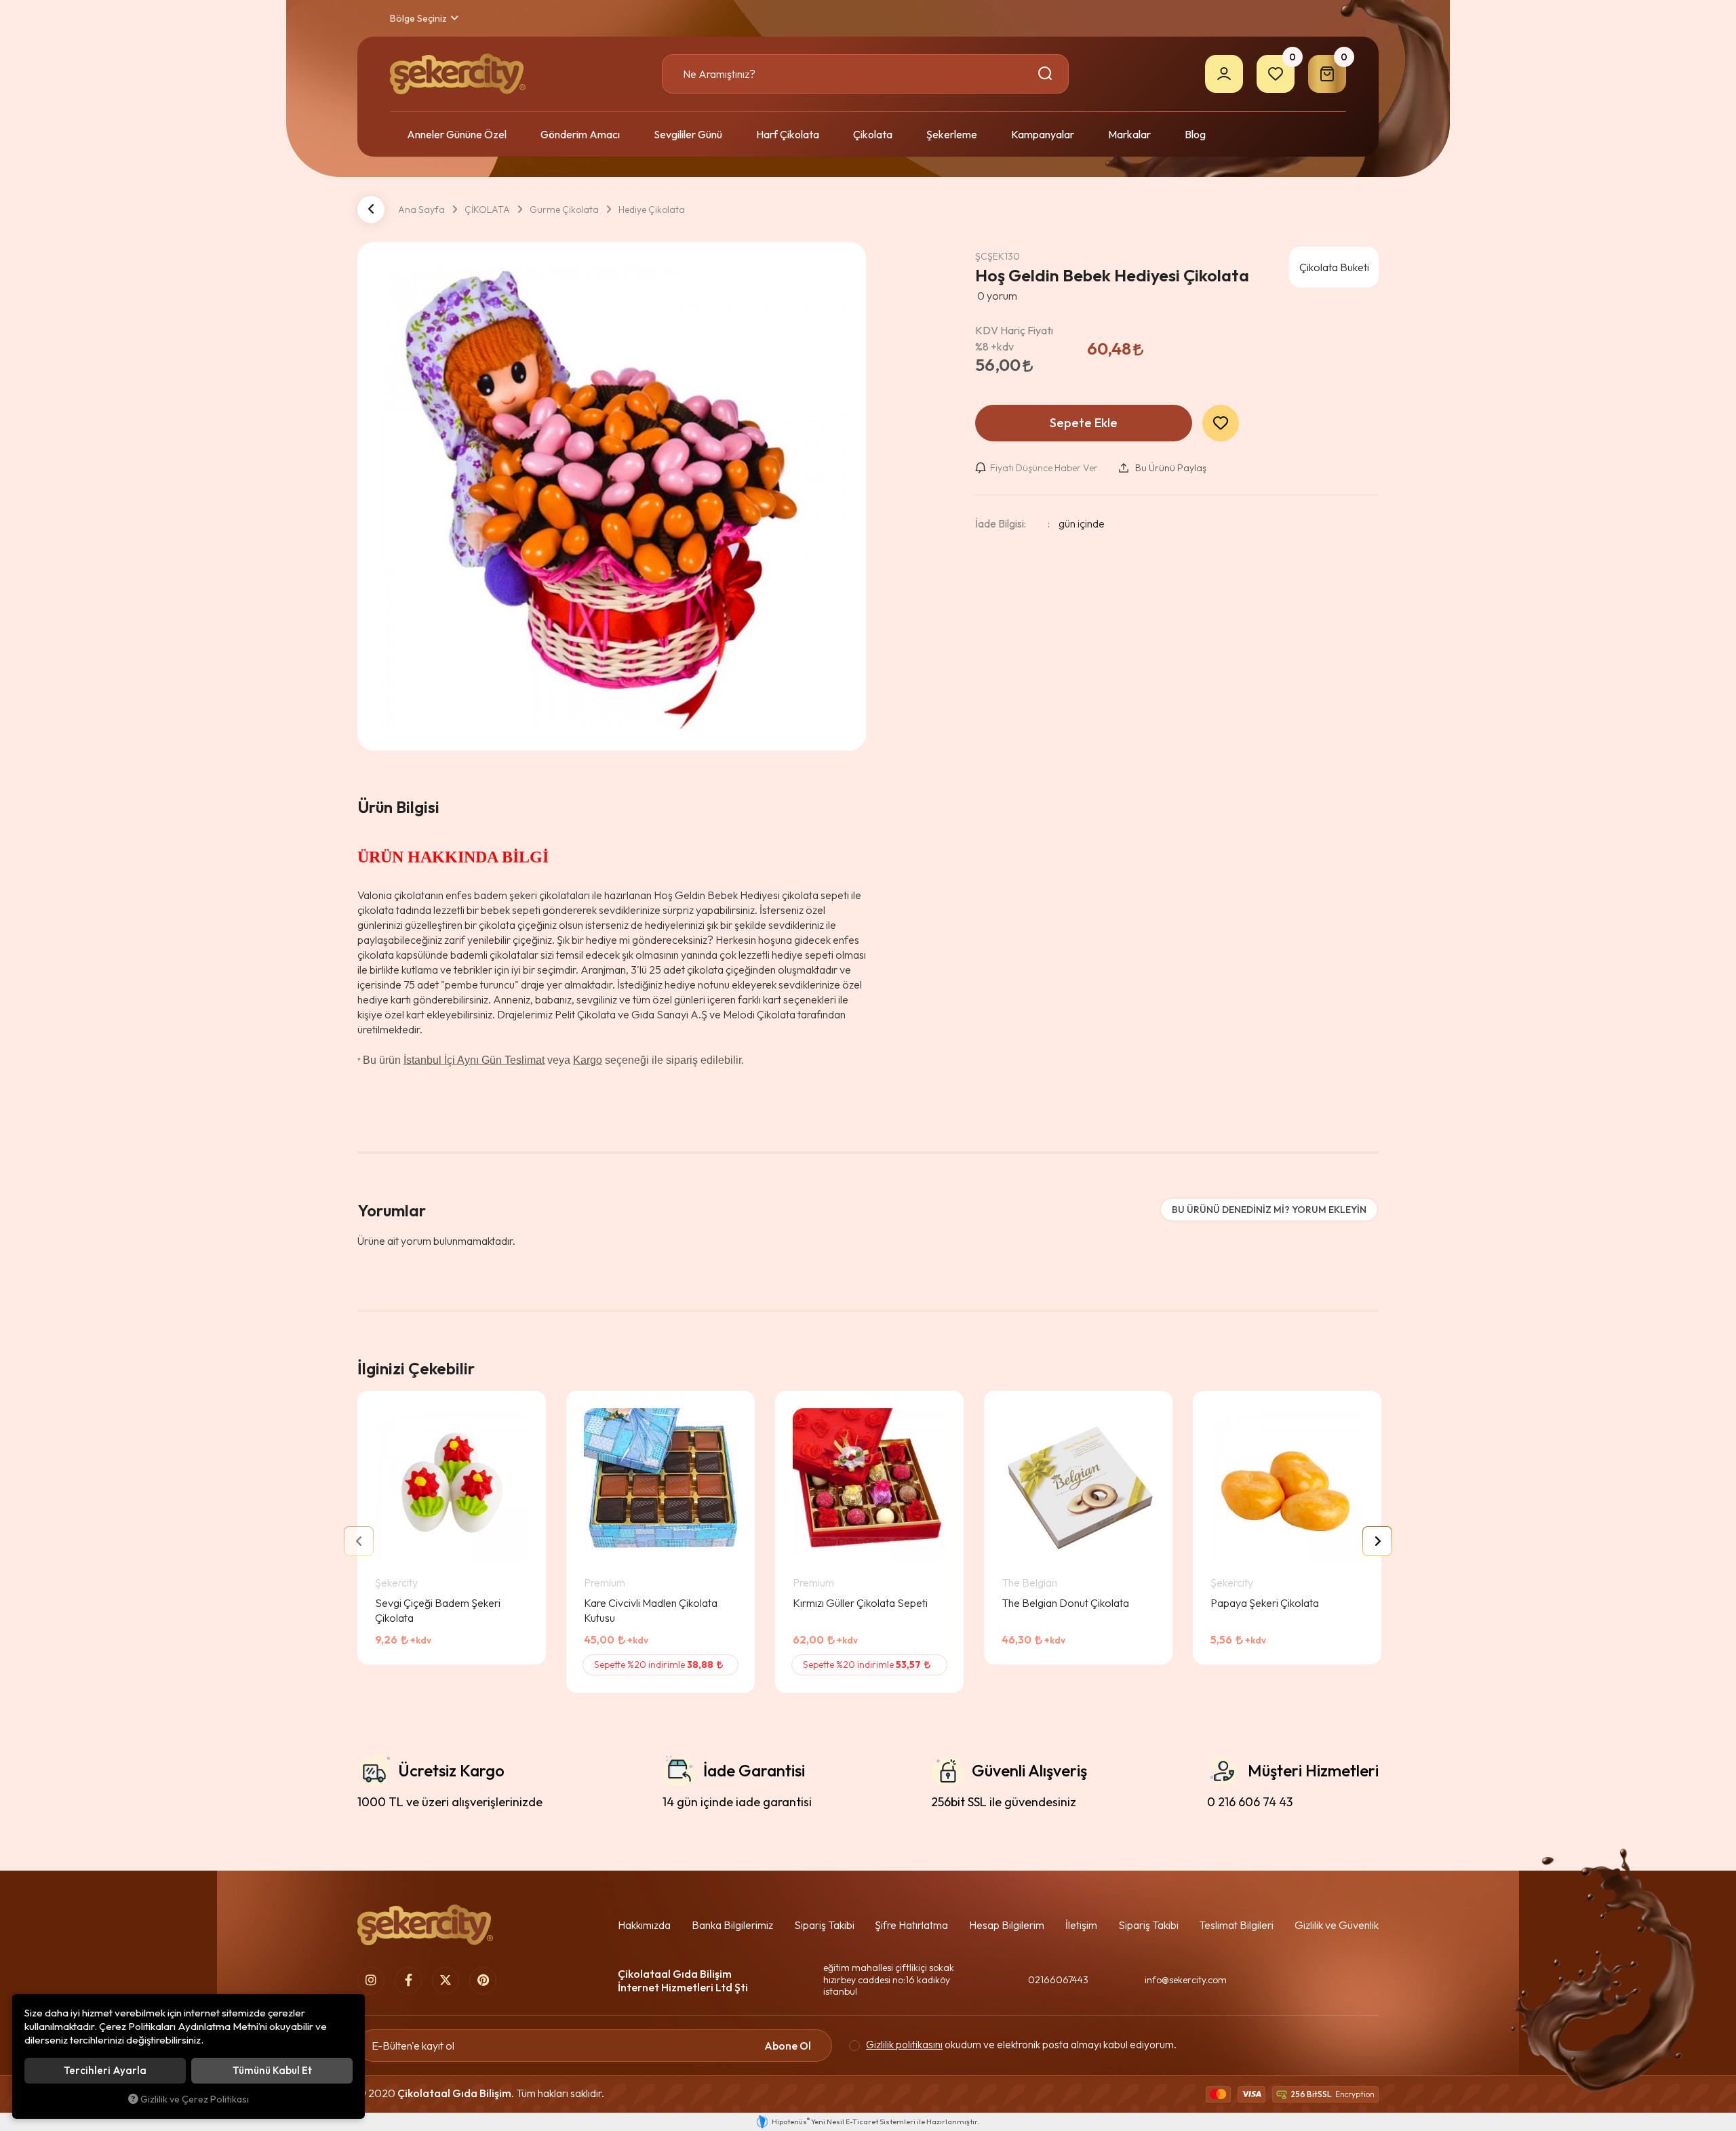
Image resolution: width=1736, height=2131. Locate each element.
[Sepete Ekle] (513, 1650)
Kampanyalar (1043, 134)
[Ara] (1047, 74)
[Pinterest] (483, 1980)
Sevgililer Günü (688, 134)
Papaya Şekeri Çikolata (1265, 1603)
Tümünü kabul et (272, 2070)
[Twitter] (446, 1980)
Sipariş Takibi (824, 1925)
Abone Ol (788, 2046)
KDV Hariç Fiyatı (1014, 338)
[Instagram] (371, 1980)
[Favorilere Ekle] (478, 1650)
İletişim (1081, 1925)
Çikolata (873, 134)
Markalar (1129, 134)
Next (1377, 1541)
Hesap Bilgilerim (1007, 1925)
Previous (359, 1541)
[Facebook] (408, 1980)
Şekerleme (952, 134)
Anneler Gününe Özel (457, 134)
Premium (605, 1582)
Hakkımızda (644, 1925)
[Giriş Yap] (1224, 74)
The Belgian (1029, 1582)
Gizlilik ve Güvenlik (1337, 1925)
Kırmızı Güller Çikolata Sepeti (860, 1603)
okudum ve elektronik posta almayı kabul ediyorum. (1021, 2045)
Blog (1195, 134)
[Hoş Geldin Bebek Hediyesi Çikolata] (612, 496)
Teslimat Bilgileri (1236, 1925)
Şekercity (396, 1582)
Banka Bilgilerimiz (732, 1925)
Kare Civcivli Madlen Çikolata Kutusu (651, 1610)
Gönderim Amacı (580, 134)
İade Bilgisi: (1001, 523)
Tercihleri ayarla (105, 2070)
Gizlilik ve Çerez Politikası (195, 2099)
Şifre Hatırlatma (911, 1925)
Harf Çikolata (788, 134)
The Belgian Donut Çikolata (1065, 1603)
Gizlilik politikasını (904, 2045)
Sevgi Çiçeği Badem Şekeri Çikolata (438, 1610)
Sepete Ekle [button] (1084, 423)
